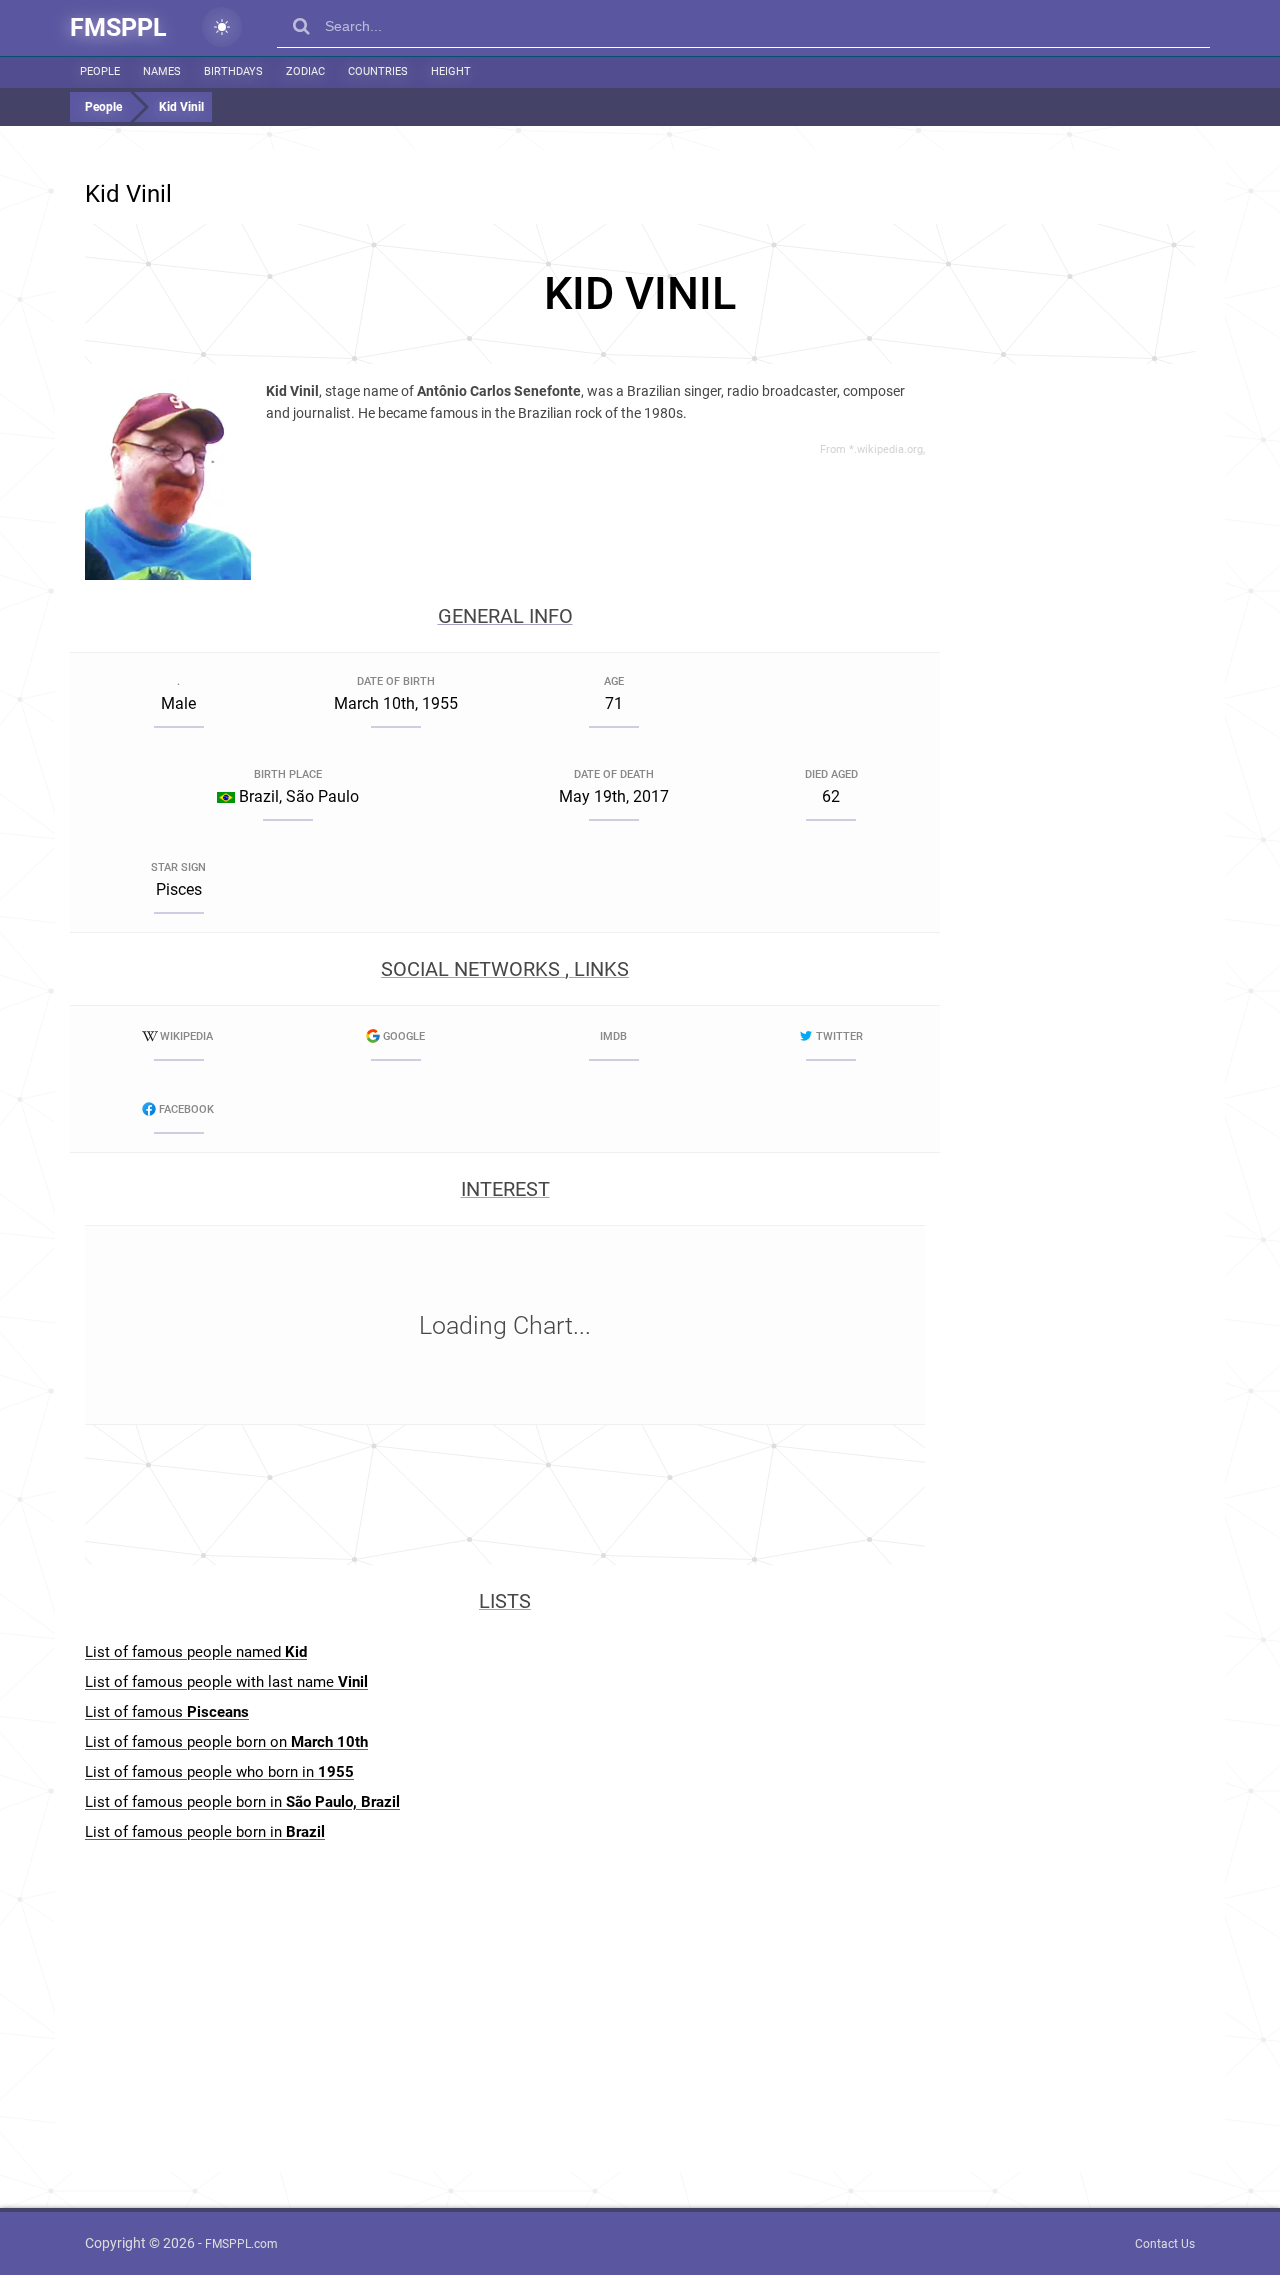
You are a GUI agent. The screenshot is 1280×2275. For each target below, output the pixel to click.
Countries (378, 71)
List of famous (167, 1712)
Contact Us (1165, 2244)
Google (404, 1036)
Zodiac (305, 71)
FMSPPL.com (241, 2244)
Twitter (839, 1036)
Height (451, 71)
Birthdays (233, 71)
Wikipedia (186, 1036)
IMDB (613, 1036)
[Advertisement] (640, 294)
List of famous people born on (226, 1742)
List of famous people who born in (219, 1772)
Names (162, 71)
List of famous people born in (242, 1802)
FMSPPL (118, 27)
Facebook (186, 1109)
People (100, 71)
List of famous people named (196, 1652)
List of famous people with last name (226, 1682)
